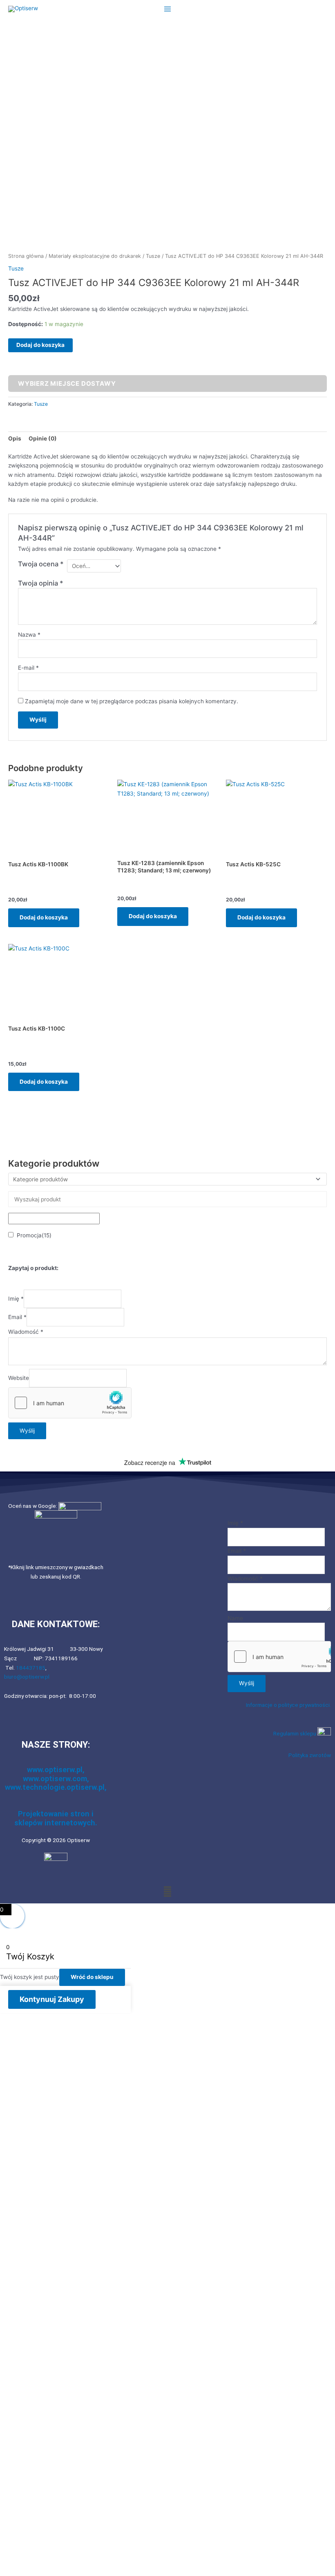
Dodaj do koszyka (40, 345)
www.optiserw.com (55, 1779)
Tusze (153, 256)
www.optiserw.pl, (56, 1770)
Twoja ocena (41, 564)
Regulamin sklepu (295, 1733)
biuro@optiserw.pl (27, 1677)
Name (235, 1618)
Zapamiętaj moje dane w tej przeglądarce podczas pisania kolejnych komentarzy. (132, 701)
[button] (167, 1891)
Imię (16, 1299)
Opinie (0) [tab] (43, 438)
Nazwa (29, 635)
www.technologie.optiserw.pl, (56, 1787)
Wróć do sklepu (92, 1977)
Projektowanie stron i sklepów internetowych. (56, 1818)
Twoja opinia (41, 583)
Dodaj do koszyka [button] (44, 917)
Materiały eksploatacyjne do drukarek (95, 256)
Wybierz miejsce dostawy (67, 383)
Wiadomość (26, 1332)
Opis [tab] (15, 438)
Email (17, 1317)
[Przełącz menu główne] (167, 9)
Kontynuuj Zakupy (52, 1999)
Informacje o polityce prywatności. (288, 1705)
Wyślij (27, 1431)
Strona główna (26, 256)
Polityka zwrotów (310, 1755)
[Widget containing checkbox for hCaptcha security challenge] (70, 1403)
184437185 (31, 1668)
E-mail (28, 668)
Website (19, 1378)
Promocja (34, 1235)
